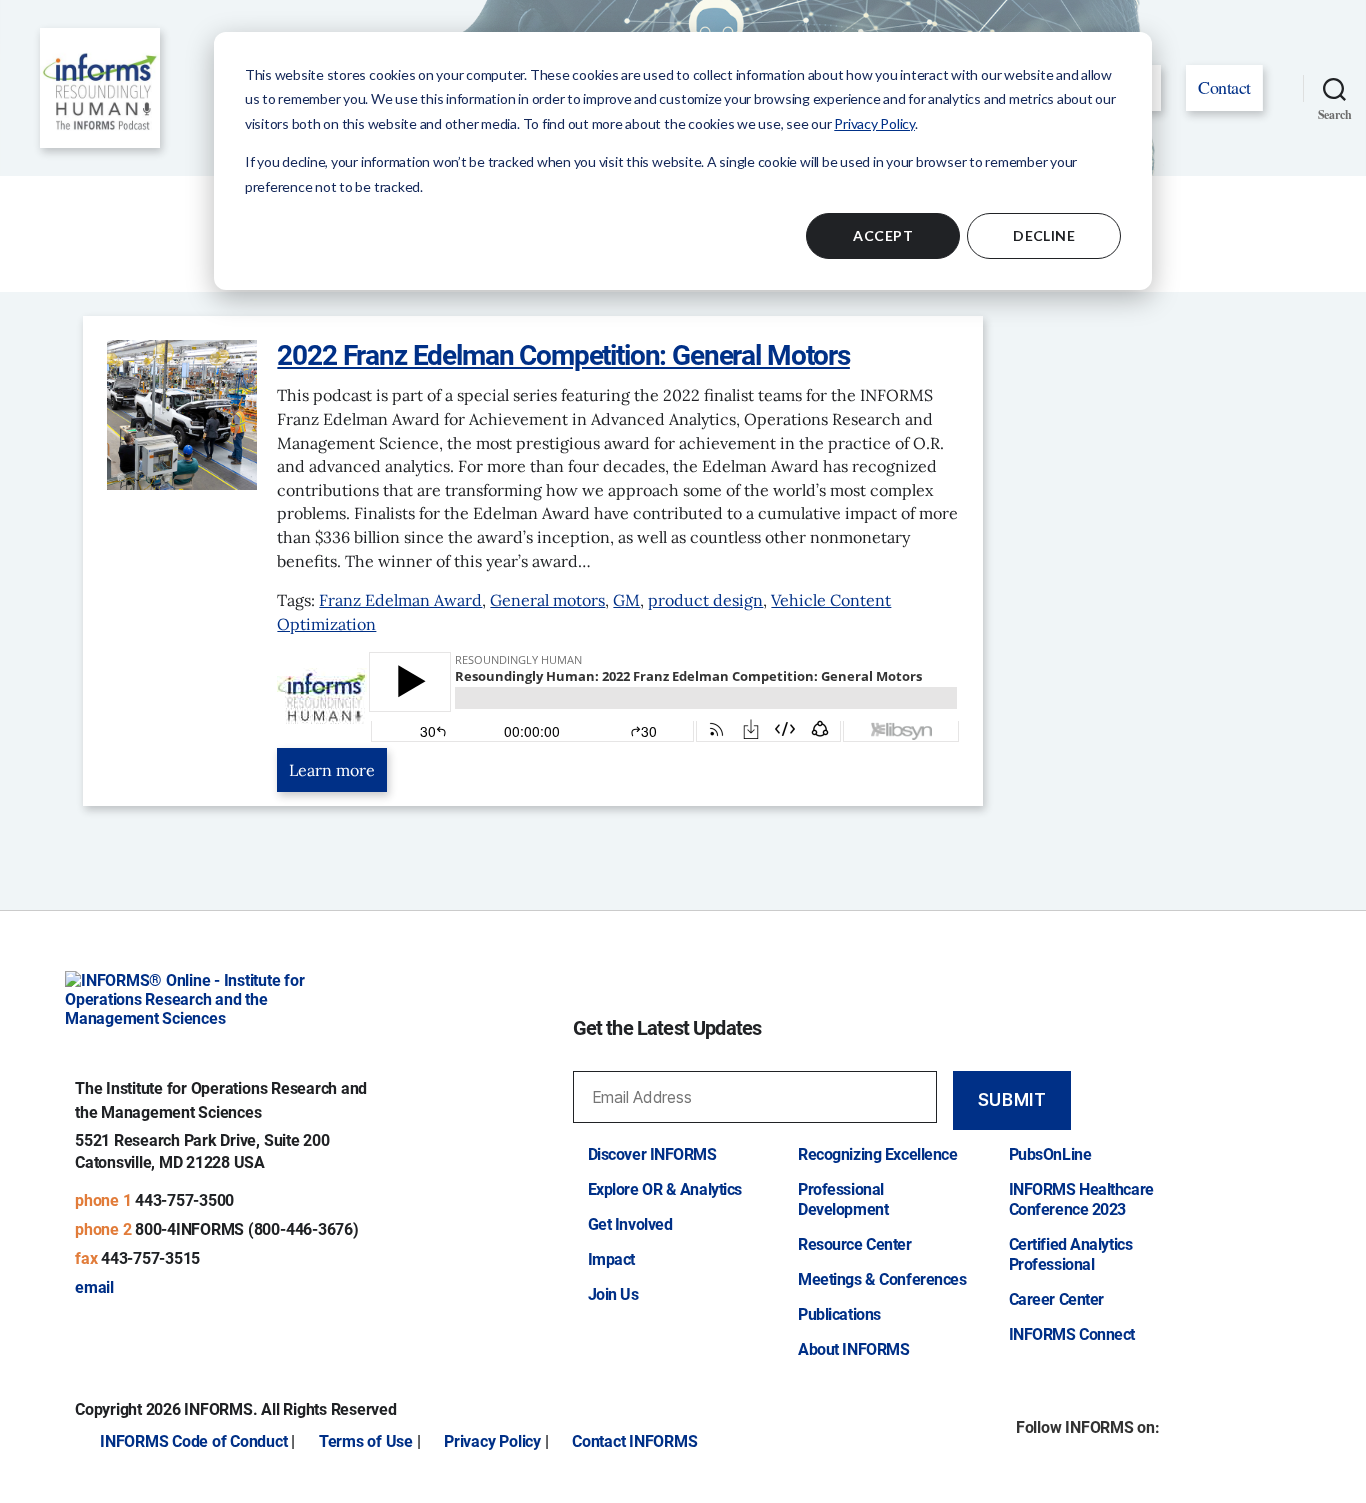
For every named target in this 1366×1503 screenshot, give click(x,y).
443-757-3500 (184, 1200)
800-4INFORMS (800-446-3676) (247, 1229)
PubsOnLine (1050, 1154)
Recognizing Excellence (877, 1154)
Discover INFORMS (652, 1154)
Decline (1044, 235)
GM (626, 600)
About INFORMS (853, 1349)
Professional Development (843, 1199)
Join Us (613, 1294)
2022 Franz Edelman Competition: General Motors (563, 355)
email (94, 1287)
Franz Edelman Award (400, 600)
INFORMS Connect (1072, 1334)
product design (705, 600)
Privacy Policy (874, 123)
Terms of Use (366, 1441)
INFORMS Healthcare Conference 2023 (1081, 1199)
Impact (611, 1259)
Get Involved (630, 1224)
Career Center (1056, 1299)
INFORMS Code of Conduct (193, 1441)
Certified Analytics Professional (1071, 1254)
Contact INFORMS (634, 1441)
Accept (883, 235)
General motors (547, 600)
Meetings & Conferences (882, 1279)
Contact (1224, 87)
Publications (839, 1314)
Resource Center (854, 1244)
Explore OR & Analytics (665, 1189)
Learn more (332, 770)
